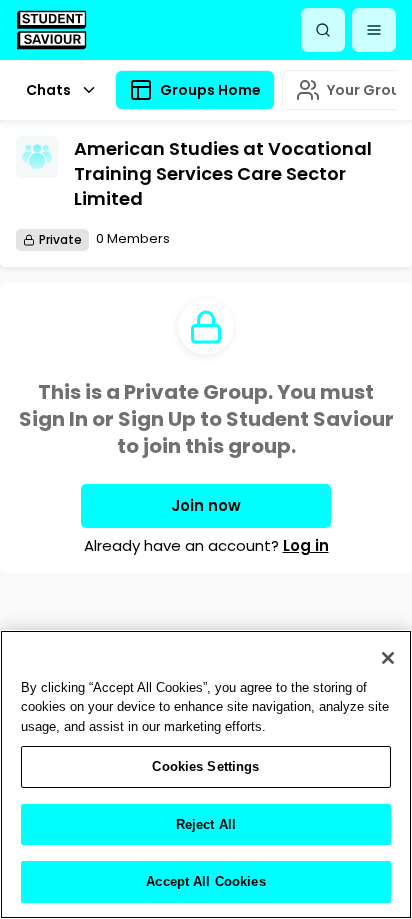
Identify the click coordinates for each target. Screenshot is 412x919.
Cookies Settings (205, 766)
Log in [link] (306, 545)
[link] (51, 29)
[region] (206, 774)
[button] (374, 30)
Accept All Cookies (205, 881)
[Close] (388, 658)
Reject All (206, 824)
